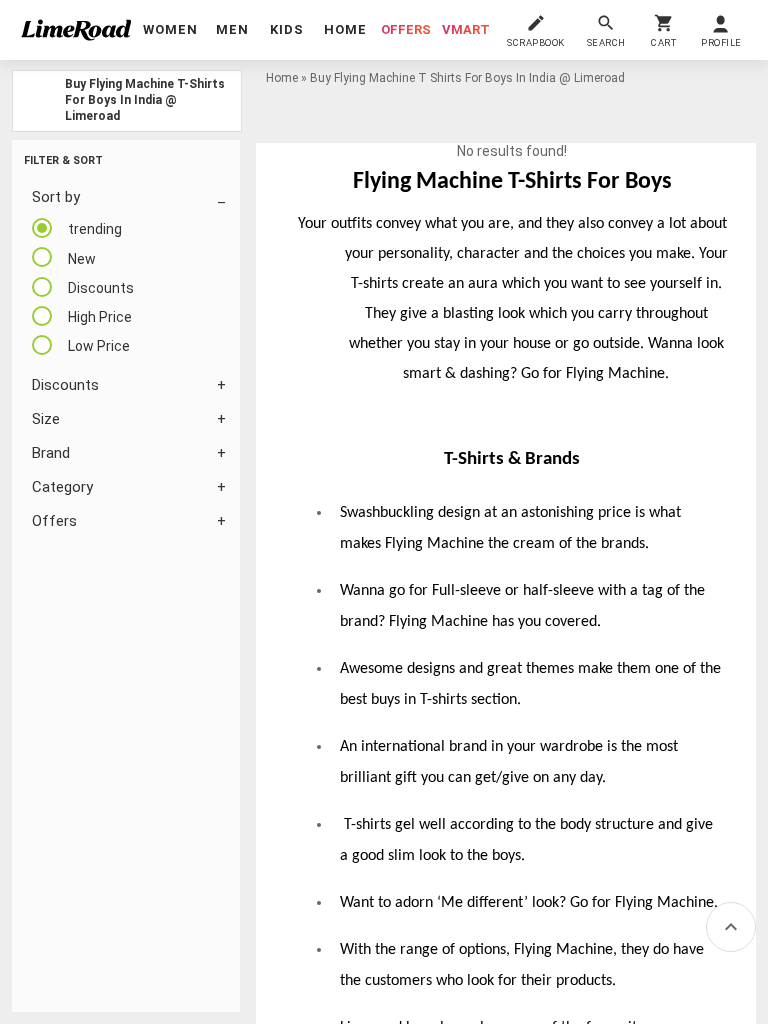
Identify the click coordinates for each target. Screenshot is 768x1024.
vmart (466, 29)
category (62, 487)
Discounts (65, 385)
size (46, 419)
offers (406, 29)
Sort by (56, 197)
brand (51, 453)
